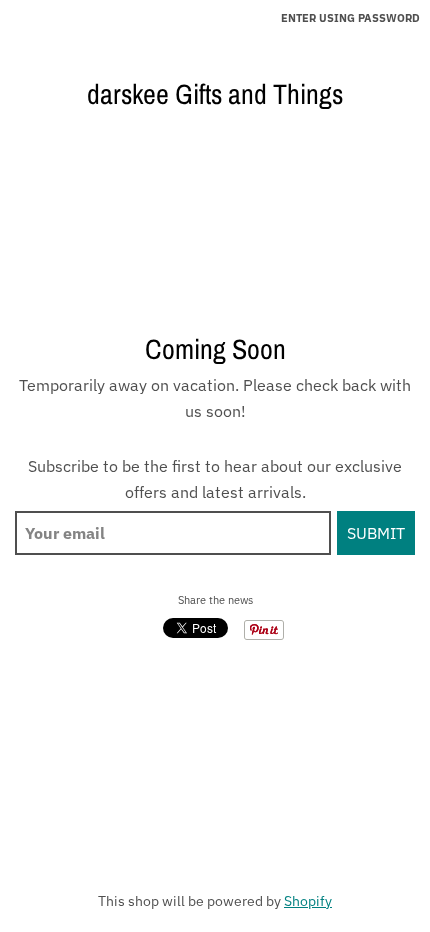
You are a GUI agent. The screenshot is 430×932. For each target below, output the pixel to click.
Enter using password (350, 18)
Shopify (308, 901)
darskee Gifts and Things (215, 94)
